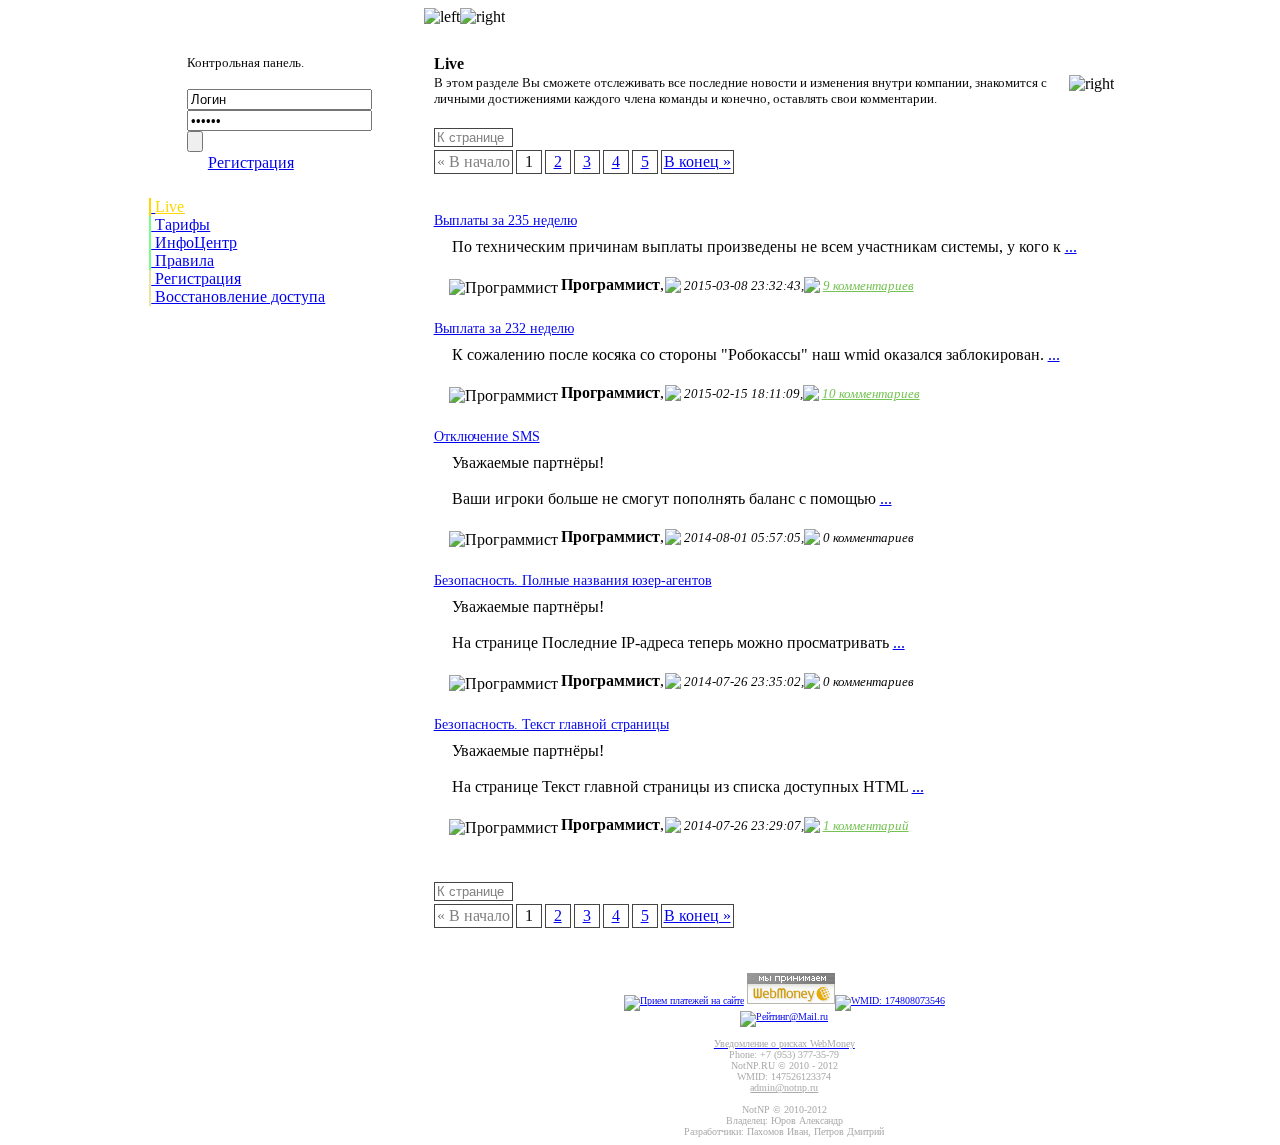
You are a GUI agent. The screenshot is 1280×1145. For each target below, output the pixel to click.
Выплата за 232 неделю (504, 328)
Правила (182, 260)
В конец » (697, 161)
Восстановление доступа (238, 296)
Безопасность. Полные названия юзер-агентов (573, 580)
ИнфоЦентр (194, 242)
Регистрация (251, 162)
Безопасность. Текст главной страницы (551, 724)
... (1071, 246)
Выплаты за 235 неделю (505, 220)
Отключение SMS (487, 436)
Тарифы (180, 224)
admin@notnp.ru (784, 1087)
